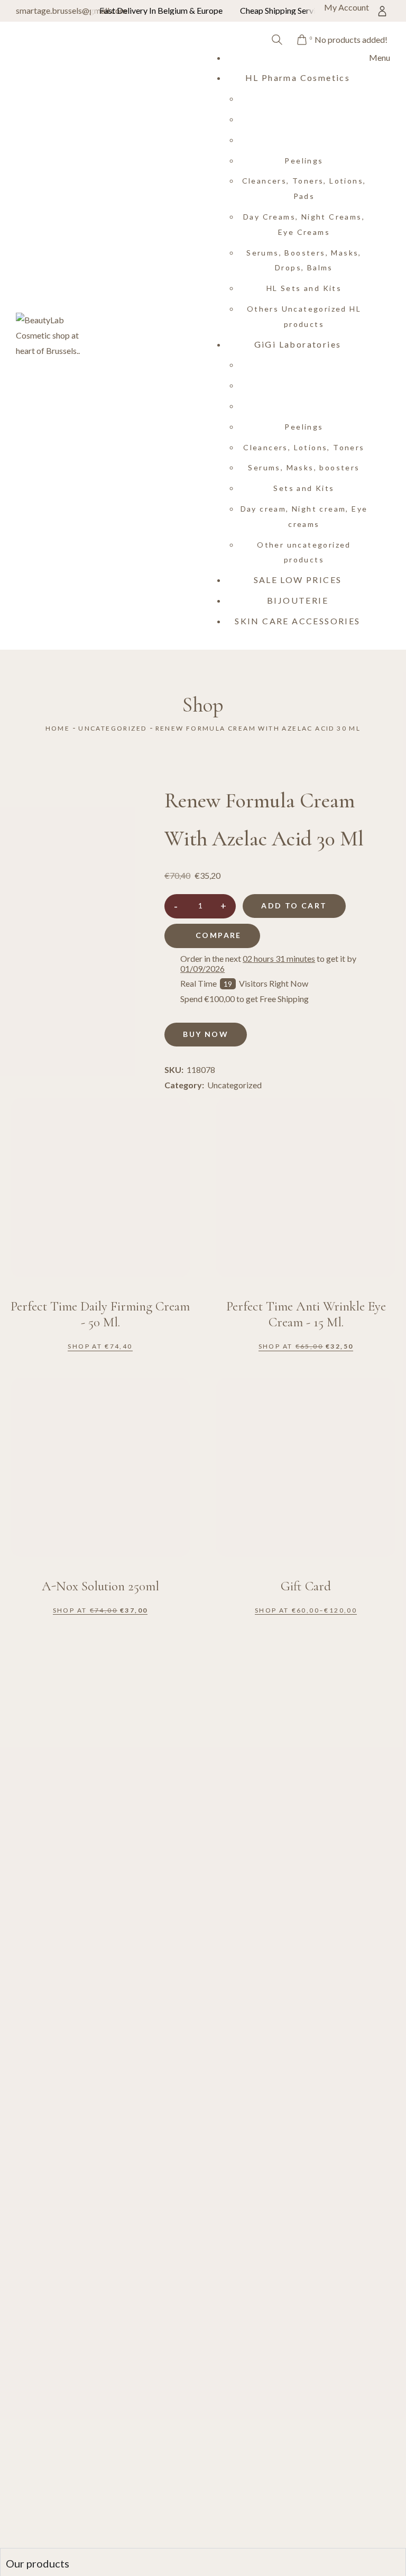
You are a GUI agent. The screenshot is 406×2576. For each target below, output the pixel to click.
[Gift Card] (306, 1467)
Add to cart (294, 905)
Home (58, 728)
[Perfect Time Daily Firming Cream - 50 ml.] (100, 1187)
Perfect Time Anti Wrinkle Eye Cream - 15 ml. (306, 1314)
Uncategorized (112, 728)
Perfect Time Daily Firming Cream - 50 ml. (100, 1314)
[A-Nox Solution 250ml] (100, 1467)
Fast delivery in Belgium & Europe (161, 10)
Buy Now (206, 1034)
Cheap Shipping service (282, 10)
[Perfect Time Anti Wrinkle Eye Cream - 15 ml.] (306, 1187)
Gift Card (306, 1586)
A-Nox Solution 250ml (100, 1586)
